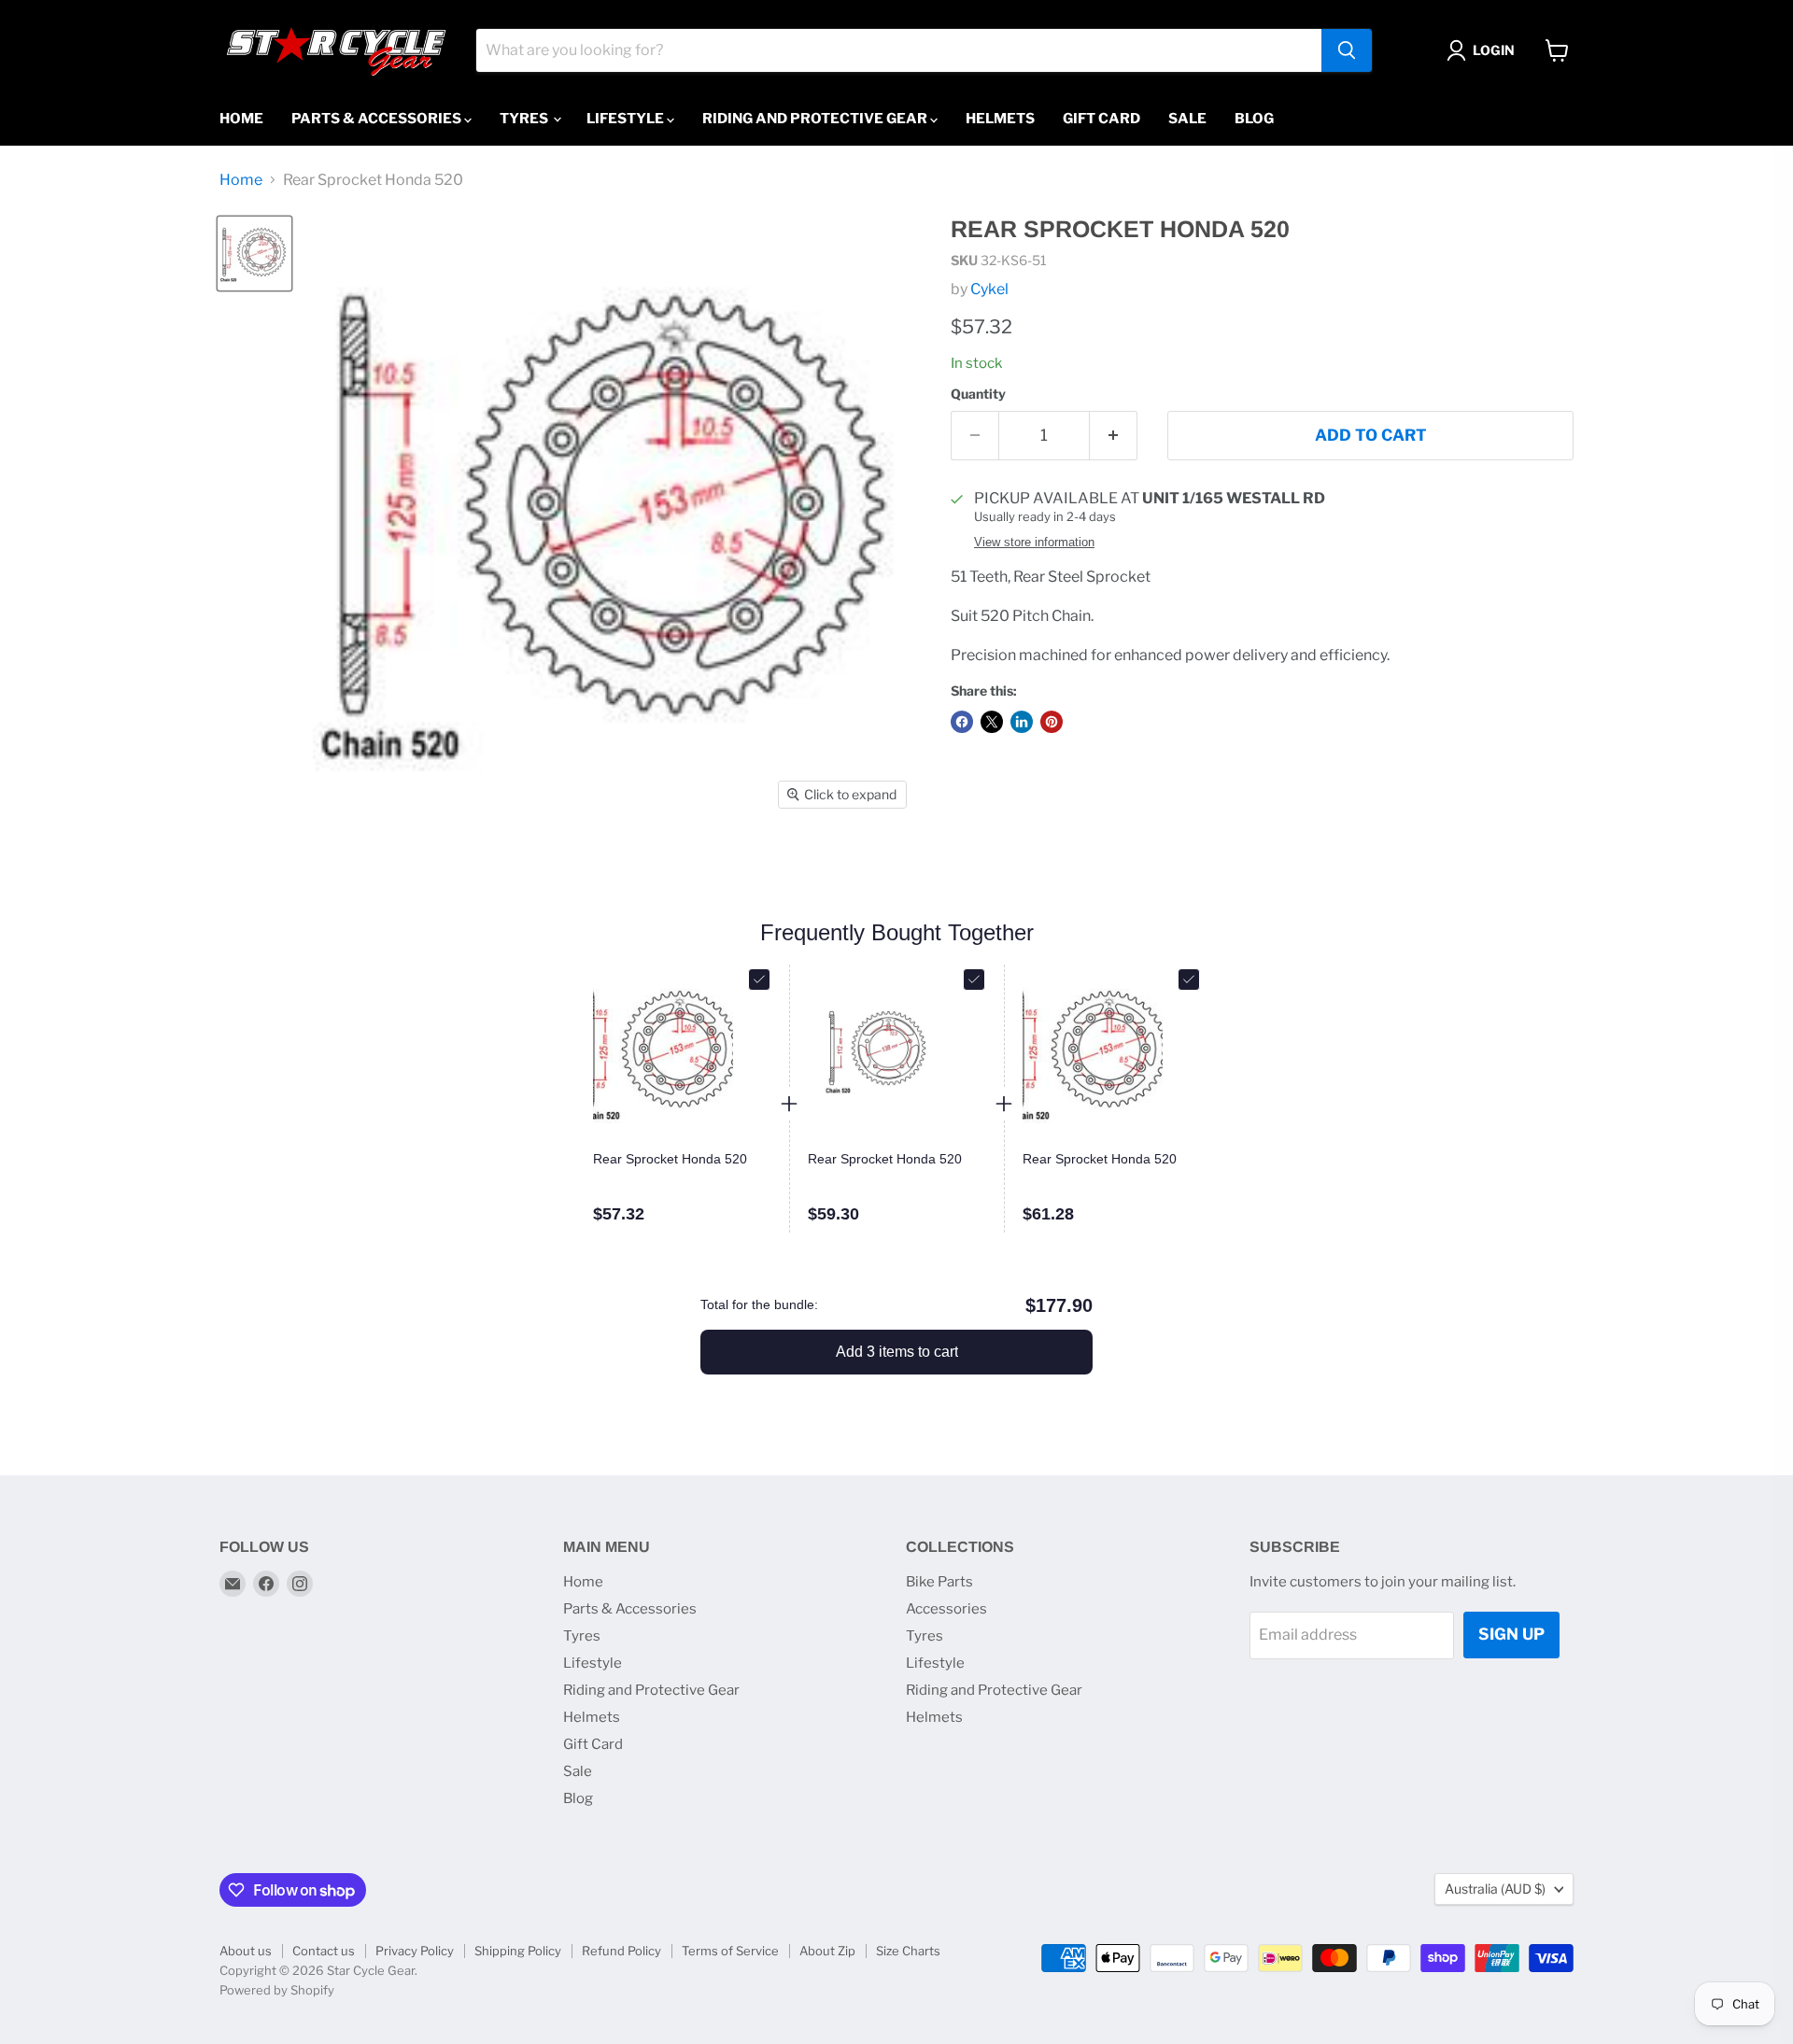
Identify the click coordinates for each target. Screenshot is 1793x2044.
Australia (1495, 1889)
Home (241, 119)
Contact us (324, 1951)
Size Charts (908, 1951)
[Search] (1347, 50)
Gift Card (1101, 119)
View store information (1034, 543)
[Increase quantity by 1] (1114, 436)
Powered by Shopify (277, 1990)
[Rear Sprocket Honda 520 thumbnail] (254, 254)
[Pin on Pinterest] (1052, 722)
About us (246, 1951)
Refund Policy (621, 1951)
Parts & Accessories (378, 119)
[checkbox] (759, 980)
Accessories (946, 1609)
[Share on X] (992, 722)
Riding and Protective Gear (816, 119)
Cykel (989, 289)
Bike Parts (939, 1582)
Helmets (1000, 119)
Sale (1187, 119)
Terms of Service (730, 1951)
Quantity (978, 394)
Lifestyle (627, 119)
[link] (682, 1159)
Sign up (1511, 1634)
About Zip (827, 1951)
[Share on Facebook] (962, 722)
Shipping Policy (518, 1951)
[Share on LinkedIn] (1022, 722)
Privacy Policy (415, 1951)
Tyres (525, 119)
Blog (1254, 119)
